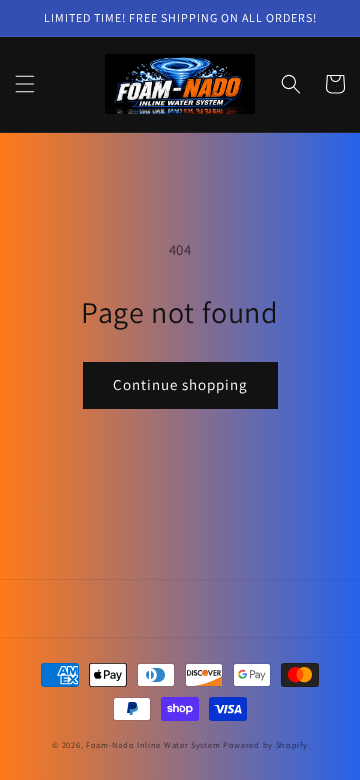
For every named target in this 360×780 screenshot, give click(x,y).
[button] (25, 84)
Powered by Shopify (265, 744)
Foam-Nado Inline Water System (153, 744)
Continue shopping (180, 384)
